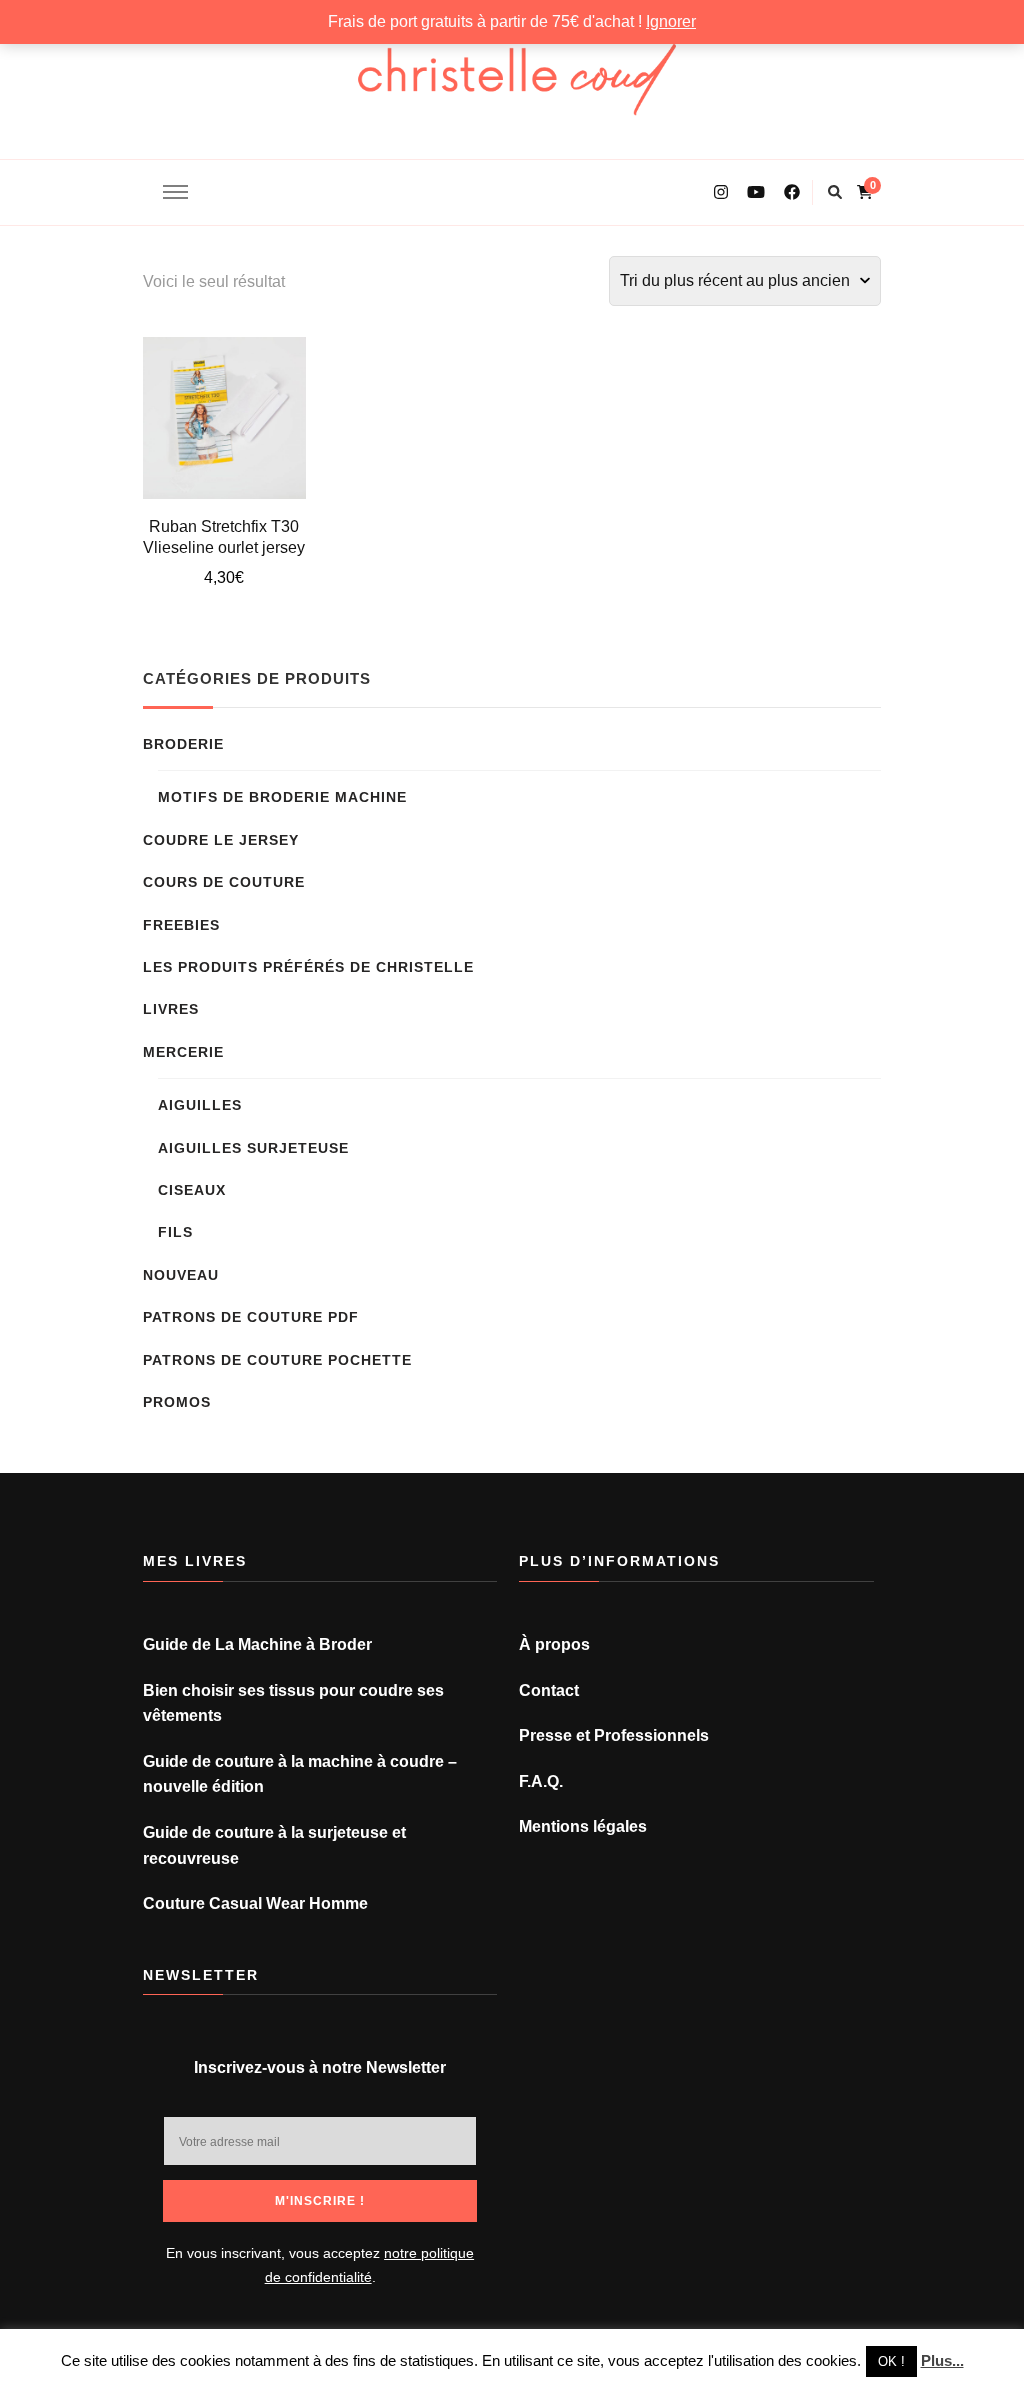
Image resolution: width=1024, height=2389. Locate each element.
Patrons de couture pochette (277, 1360)
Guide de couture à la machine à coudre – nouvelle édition (300, 1774)
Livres (171, 1009)
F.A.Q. (541, 1781)
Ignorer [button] (671, 21)
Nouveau (181, 1275)
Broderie (183, 744)
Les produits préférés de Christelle (308, 967)
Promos (177, 1402)
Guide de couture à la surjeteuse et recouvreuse (274, 1845)
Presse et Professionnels (614, 1735)
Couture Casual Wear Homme (255, 1903)
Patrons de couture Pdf (251, 1317)
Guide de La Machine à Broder (257, 1644)
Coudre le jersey (221, 840)
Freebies (181, 925)
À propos (554, 1644)
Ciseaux (192, 1190)
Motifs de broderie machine (282, 797)
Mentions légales (583, 1826)
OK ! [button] (891, 2361)
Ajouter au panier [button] (224, 409)
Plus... (942, 2360)
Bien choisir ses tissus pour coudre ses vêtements (293, 1703)
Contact (549, 1690)
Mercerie (183, 1052)
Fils (175, 1232)
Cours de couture (224, 882)
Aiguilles (200, 1105)
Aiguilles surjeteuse (253, 1148)
